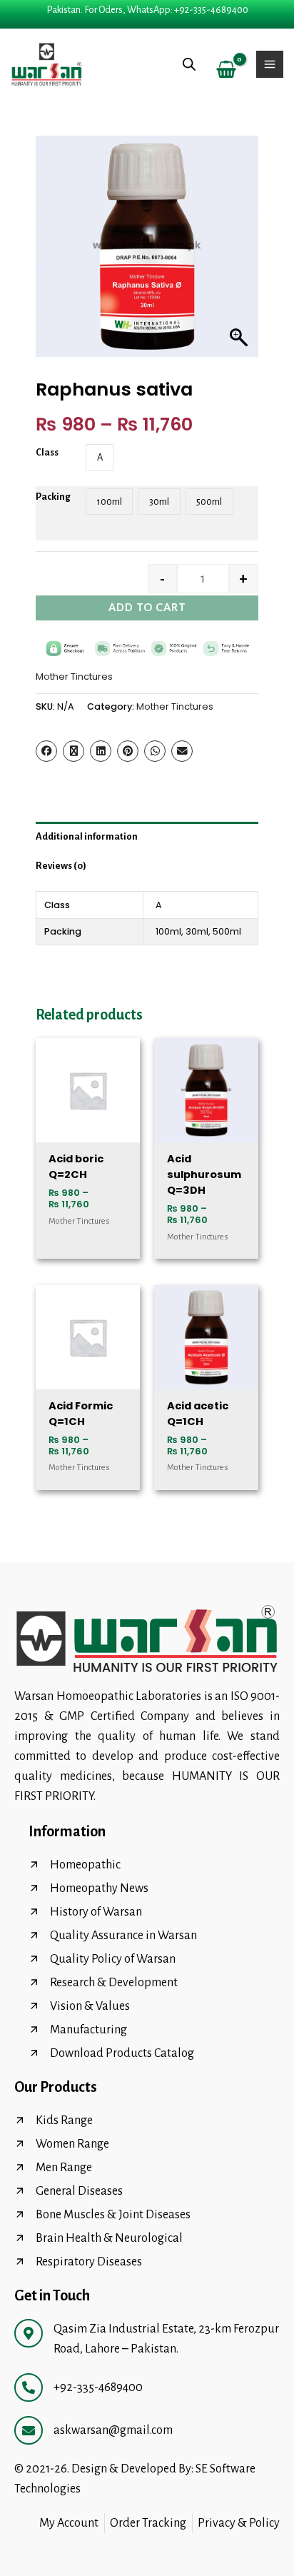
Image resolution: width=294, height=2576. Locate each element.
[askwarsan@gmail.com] (29, 2430)
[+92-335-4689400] (29, 2388)
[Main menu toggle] (270, 64)
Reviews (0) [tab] (61, 866)
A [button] (100, 457)
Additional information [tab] (87, 836)
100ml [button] (110, 502)
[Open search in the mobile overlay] (189, 65)
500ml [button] (209, 502)
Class (47, 452)
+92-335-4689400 (98, 2388)
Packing (53, 497)
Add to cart (147, 607)
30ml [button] (159, 502)
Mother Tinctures (74, 676)
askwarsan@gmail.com (113, 2430)
